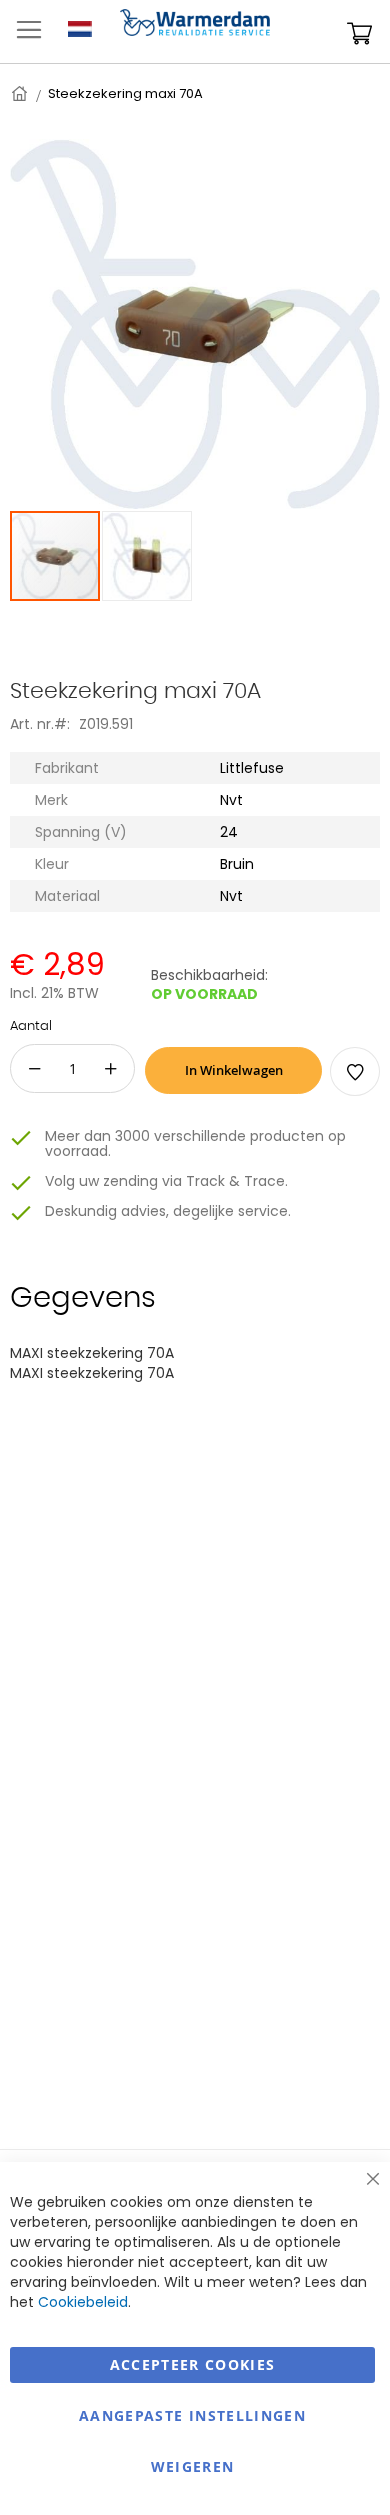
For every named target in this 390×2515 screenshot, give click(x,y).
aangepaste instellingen (192, 2415)
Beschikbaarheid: (209, 975)
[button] (147, 556)
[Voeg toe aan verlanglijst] (355, 1071)
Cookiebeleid (83, 2302)
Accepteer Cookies (193, 2364)
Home (21, 93)
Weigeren (193, 2466)
